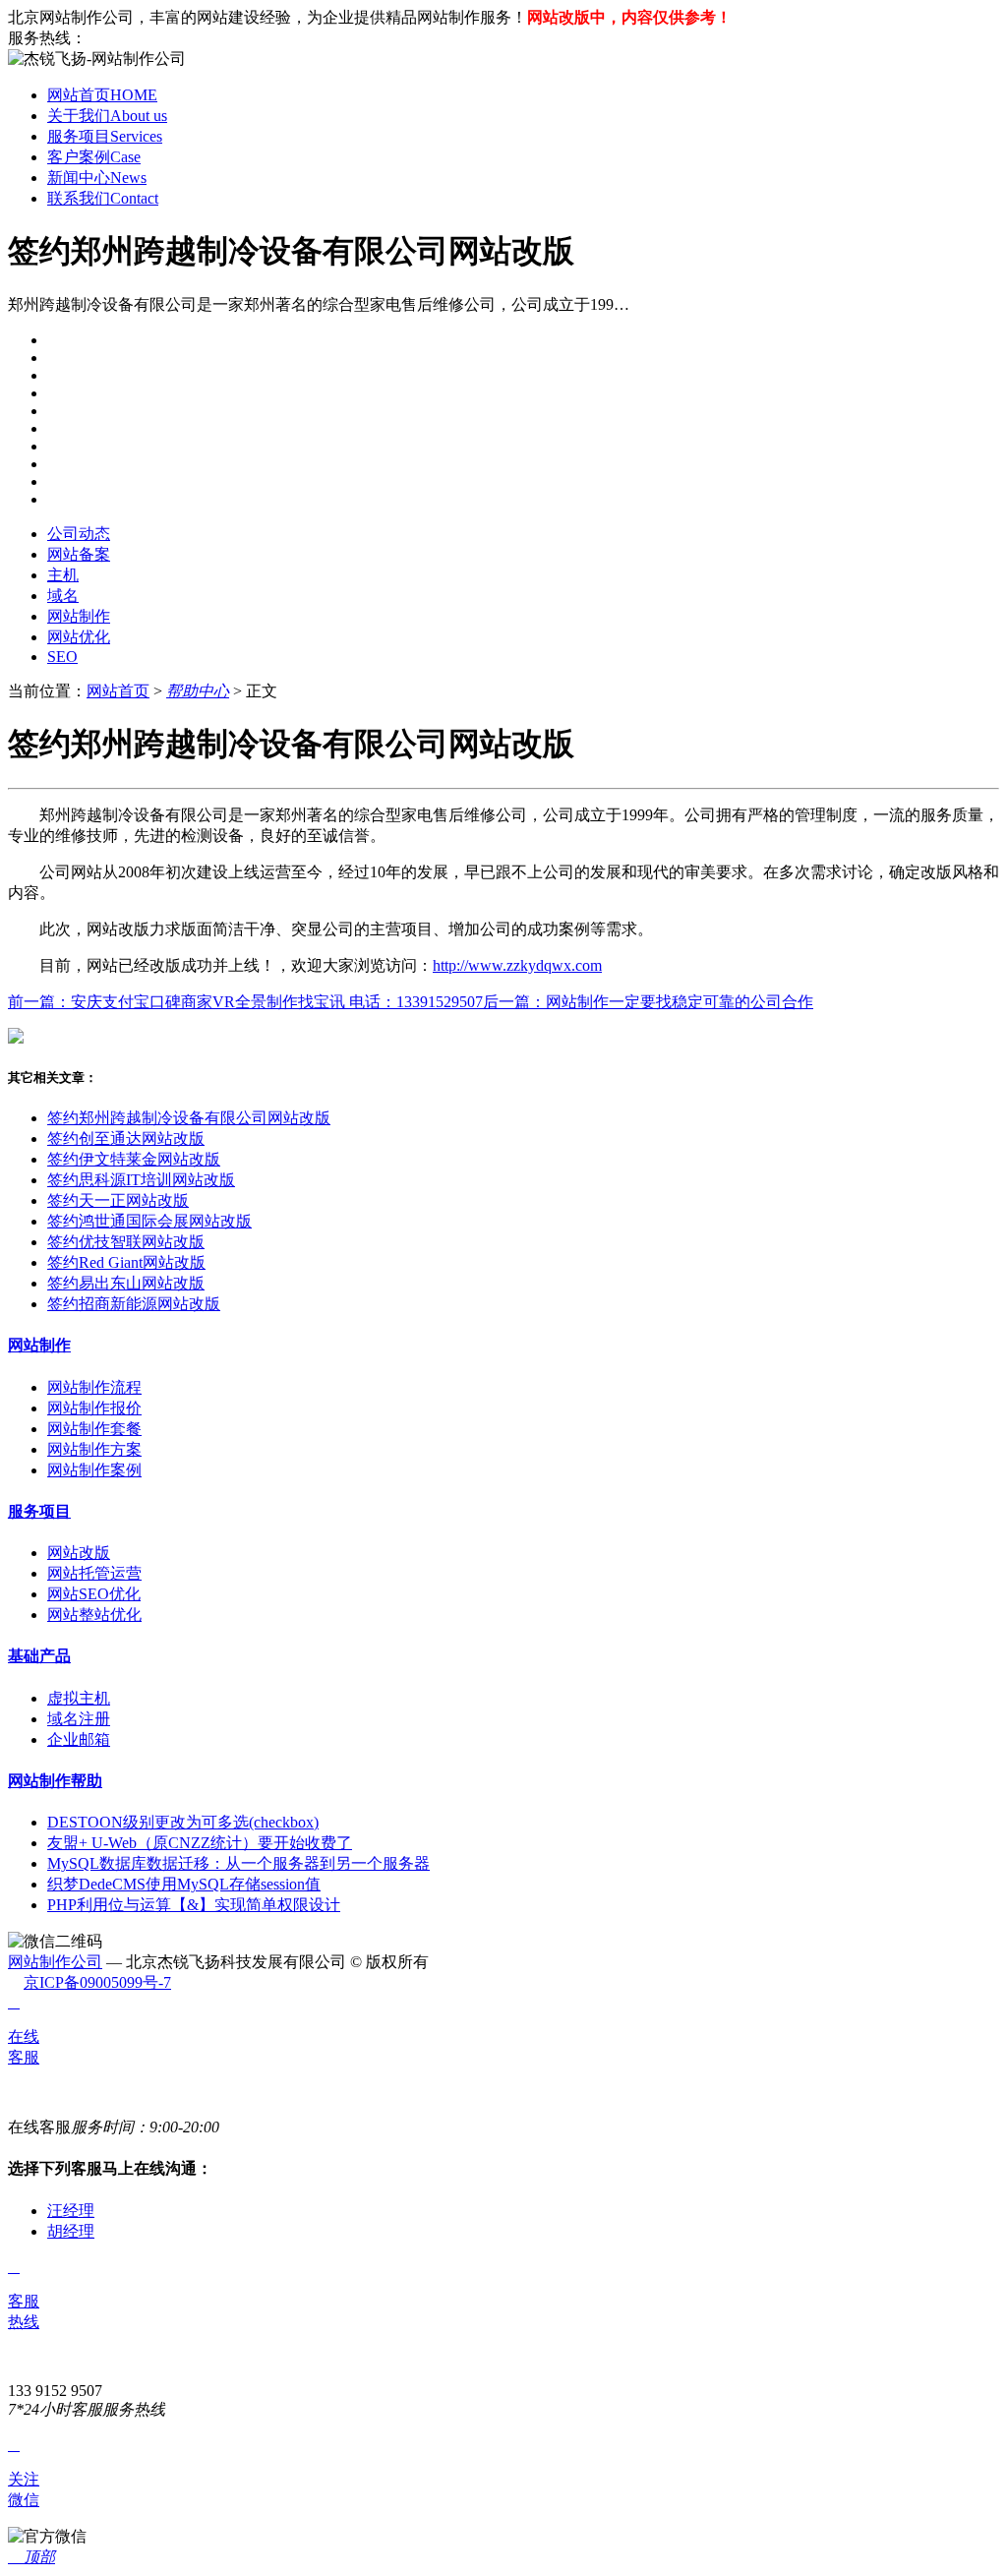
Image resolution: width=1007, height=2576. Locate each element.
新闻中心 (97, 178)
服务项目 (105, 136)
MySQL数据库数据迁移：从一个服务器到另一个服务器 (238, 1863)
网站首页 (102, 95)
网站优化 (79, 637)
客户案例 (94, 157)
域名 (63, 596)
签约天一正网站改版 (118, 1200)
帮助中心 (198, 691)
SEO (62, 657)
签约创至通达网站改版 (126, 1138)
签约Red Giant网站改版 (126, 1262)
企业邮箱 (79, 1739)
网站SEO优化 (94, 1594)
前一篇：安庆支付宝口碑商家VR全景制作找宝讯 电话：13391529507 (245, 1002)
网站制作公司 (55, 1962)
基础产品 (39, 1656)
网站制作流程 (94, 1387)
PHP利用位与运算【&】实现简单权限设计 (194, 1905)
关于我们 (107, 116)
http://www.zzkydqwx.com (517, 965)
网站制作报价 (94, 1408)
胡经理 (71, 2231)
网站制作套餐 (94, 1429)
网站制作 (79, 616)
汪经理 (71, 2211)
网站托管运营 (94, 1573)
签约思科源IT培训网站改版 (141, 1180)
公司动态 (79, 534)
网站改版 (79, 1553)
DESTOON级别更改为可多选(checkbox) (183, 1822)
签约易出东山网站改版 (126, 1283)
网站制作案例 (94, 1470)
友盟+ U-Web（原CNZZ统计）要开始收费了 (200, 1843)
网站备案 (79, 554)
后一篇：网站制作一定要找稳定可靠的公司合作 (648, 1002)
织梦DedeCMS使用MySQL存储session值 (184, 1884)
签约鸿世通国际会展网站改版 (149, 1221)
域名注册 (79, 1719)
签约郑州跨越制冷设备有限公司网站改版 (189, 1118)
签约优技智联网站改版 (126, 1242)
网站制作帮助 (55, 1781)
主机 (63, 575)
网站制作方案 (94, 1449)
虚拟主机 (79, 1698)
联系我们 (103, 198)
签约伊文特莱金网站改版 (134, 1159)
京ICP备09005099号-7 (97, 1982)
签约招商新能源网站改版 (134, 1304)
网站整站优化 (94, 1615)
